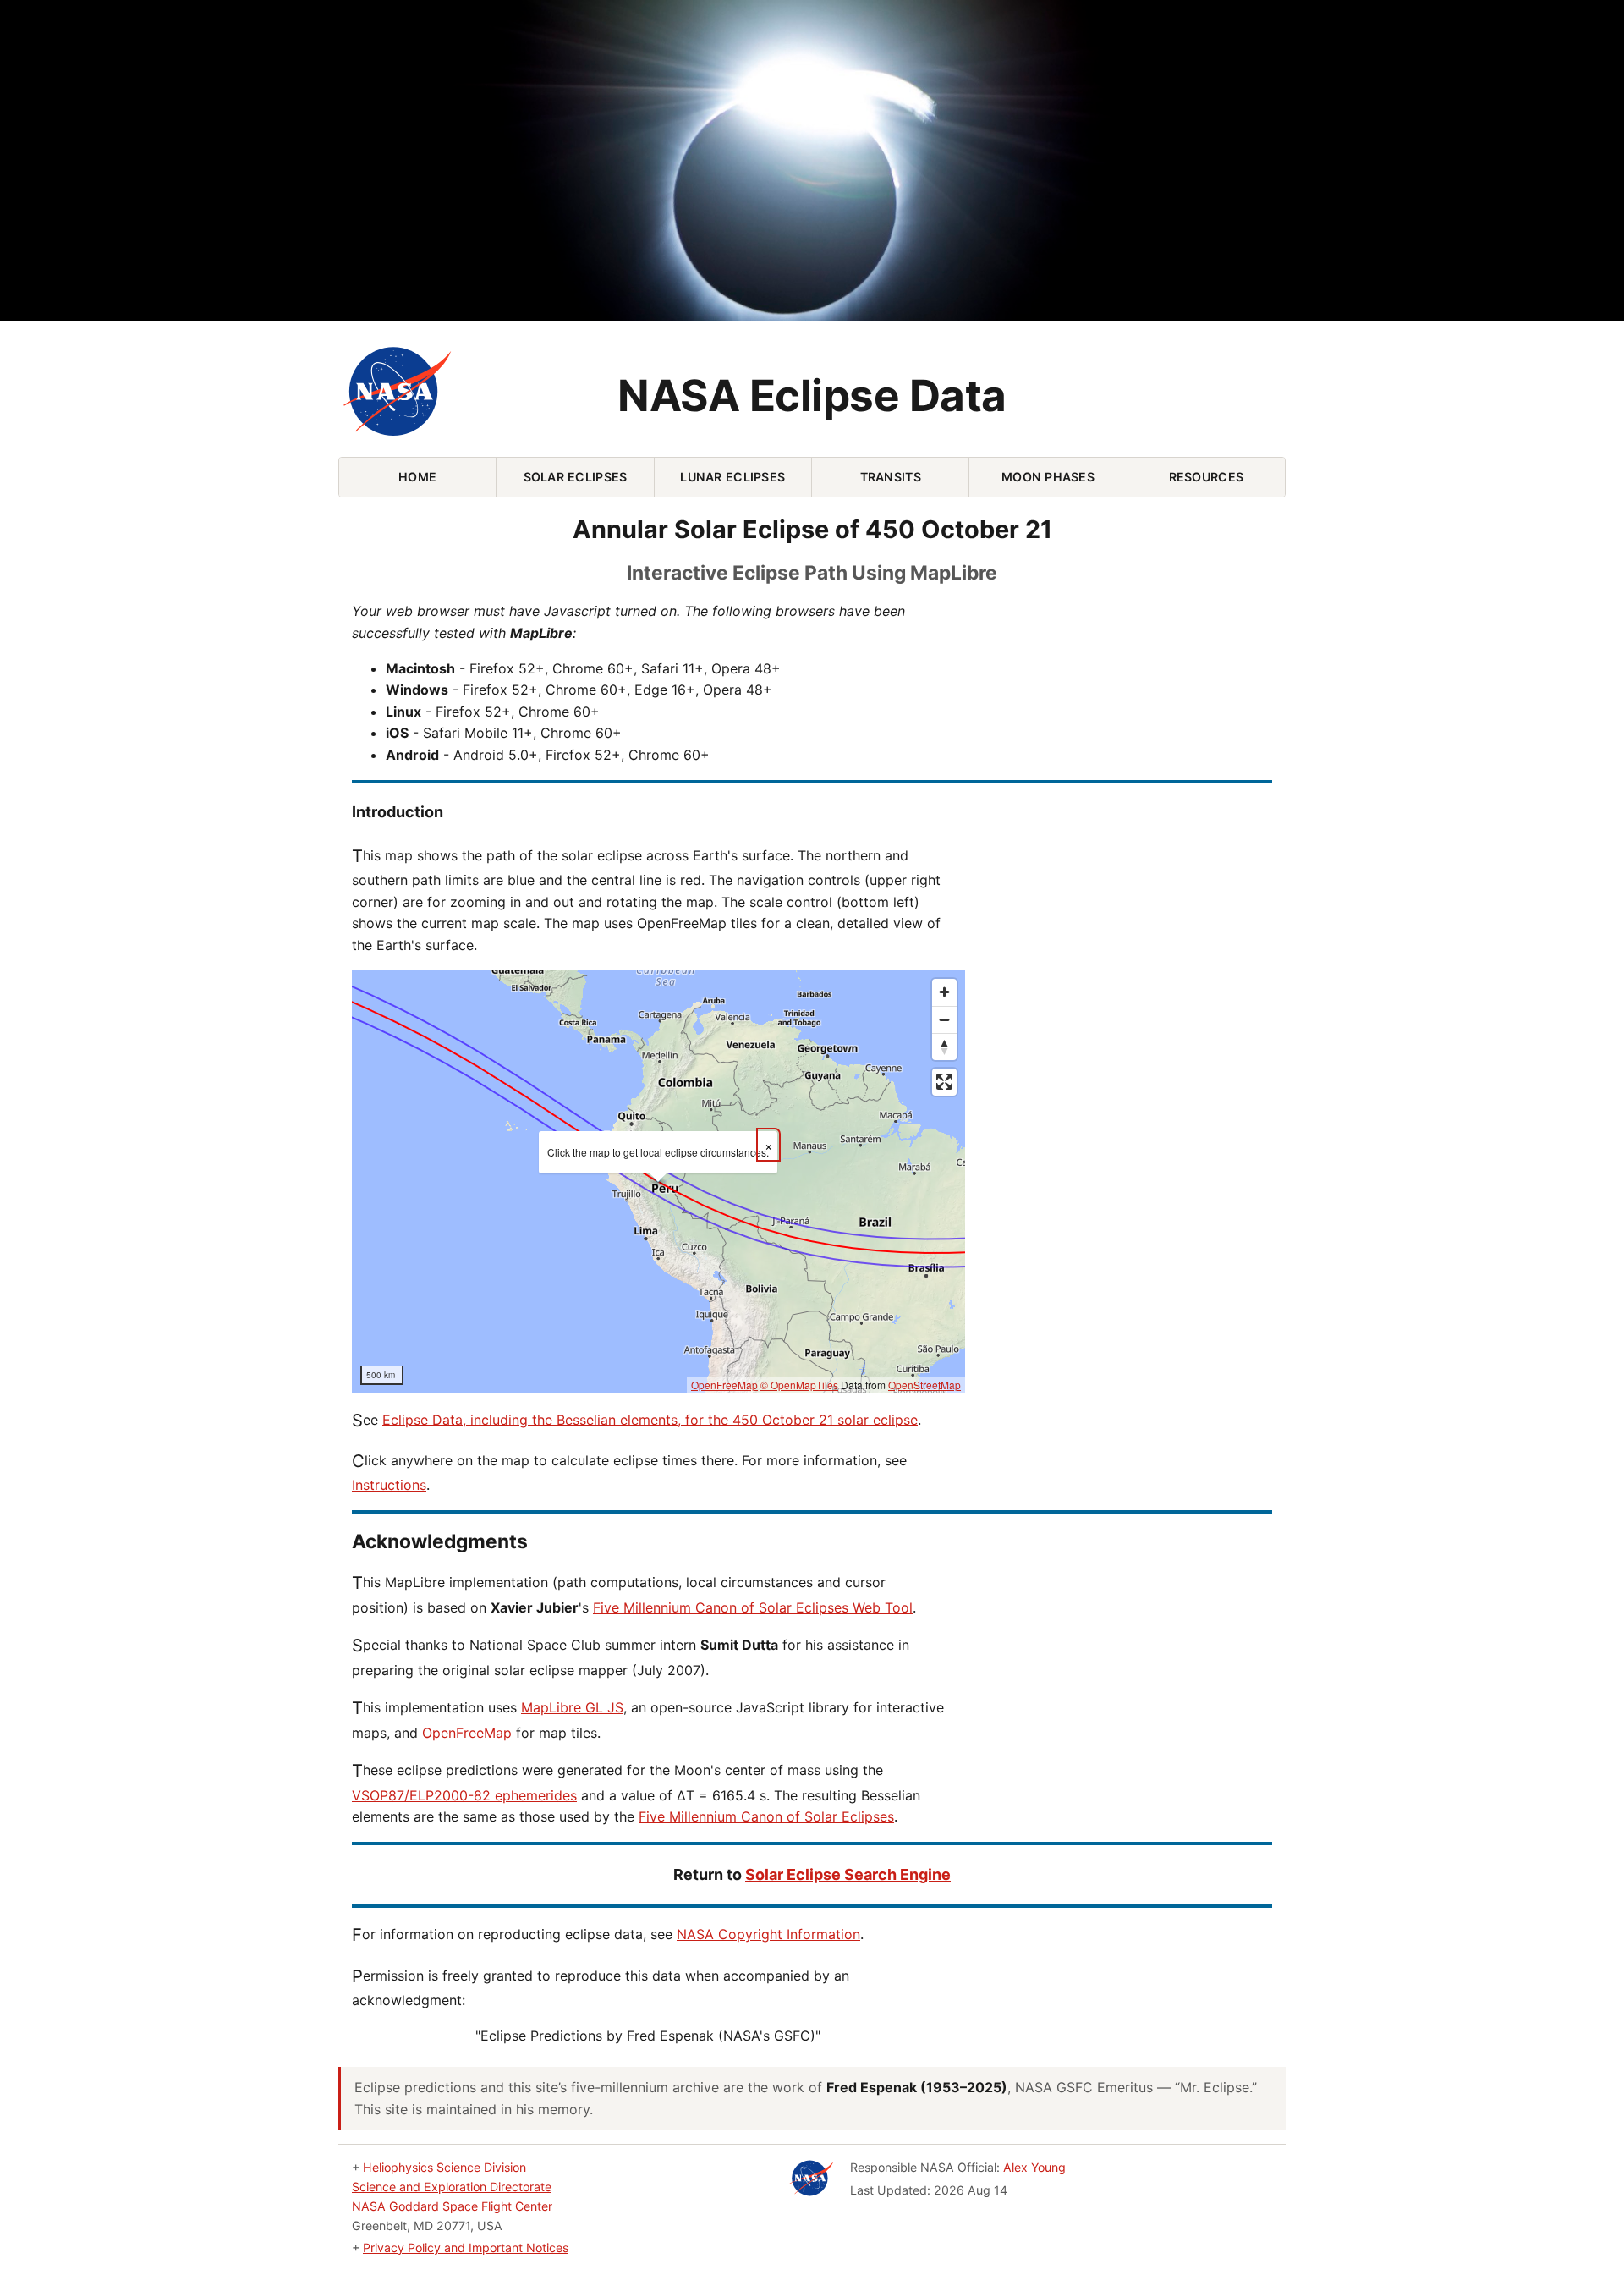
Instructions (389, 1485)
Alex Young (1034, 2167)
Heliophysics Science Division (444, 2167)
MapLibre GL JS (572, 1707)
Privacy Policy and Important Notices (466, 2248)
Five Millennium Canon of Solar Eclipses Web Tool (753, 1607)
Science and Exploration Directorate (452, 2187)
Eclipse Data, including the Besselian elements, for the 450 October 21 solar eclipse (650, 1419)
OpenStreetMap (924, 1385)
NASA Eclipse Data (812, 396)
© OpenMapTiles (799, 1385)
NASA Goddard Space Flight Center (452, 2206)
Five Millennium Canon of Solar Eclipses (766, 1816)
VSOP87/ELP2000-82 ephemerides (464, 1795)
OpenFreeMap (724, 1385)
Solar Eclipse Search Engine (848, 1874)
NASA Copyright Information (768, 1934)
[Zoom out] (944, 1019)
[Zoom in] (944, 992)
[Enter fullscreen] (944, 1082)
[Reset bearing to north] (944, 1047)
